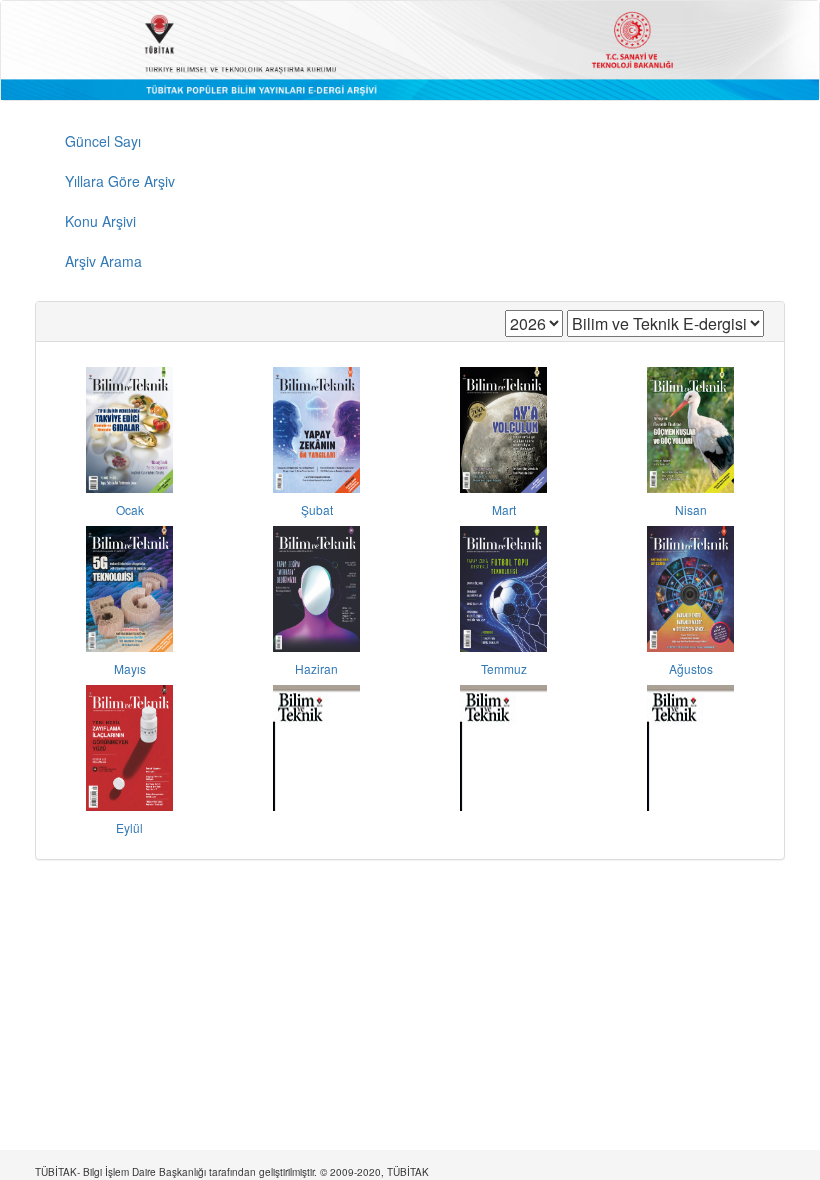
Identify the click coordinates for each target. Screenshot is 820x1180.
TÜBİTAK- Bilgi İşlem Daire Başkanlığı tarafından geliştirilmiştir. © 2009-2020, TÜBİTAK (232, 1172)
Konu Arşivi (100, 221)
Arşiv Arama (103, 261)
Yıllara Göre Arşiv (120, 181)
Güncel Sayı (103, 141)
